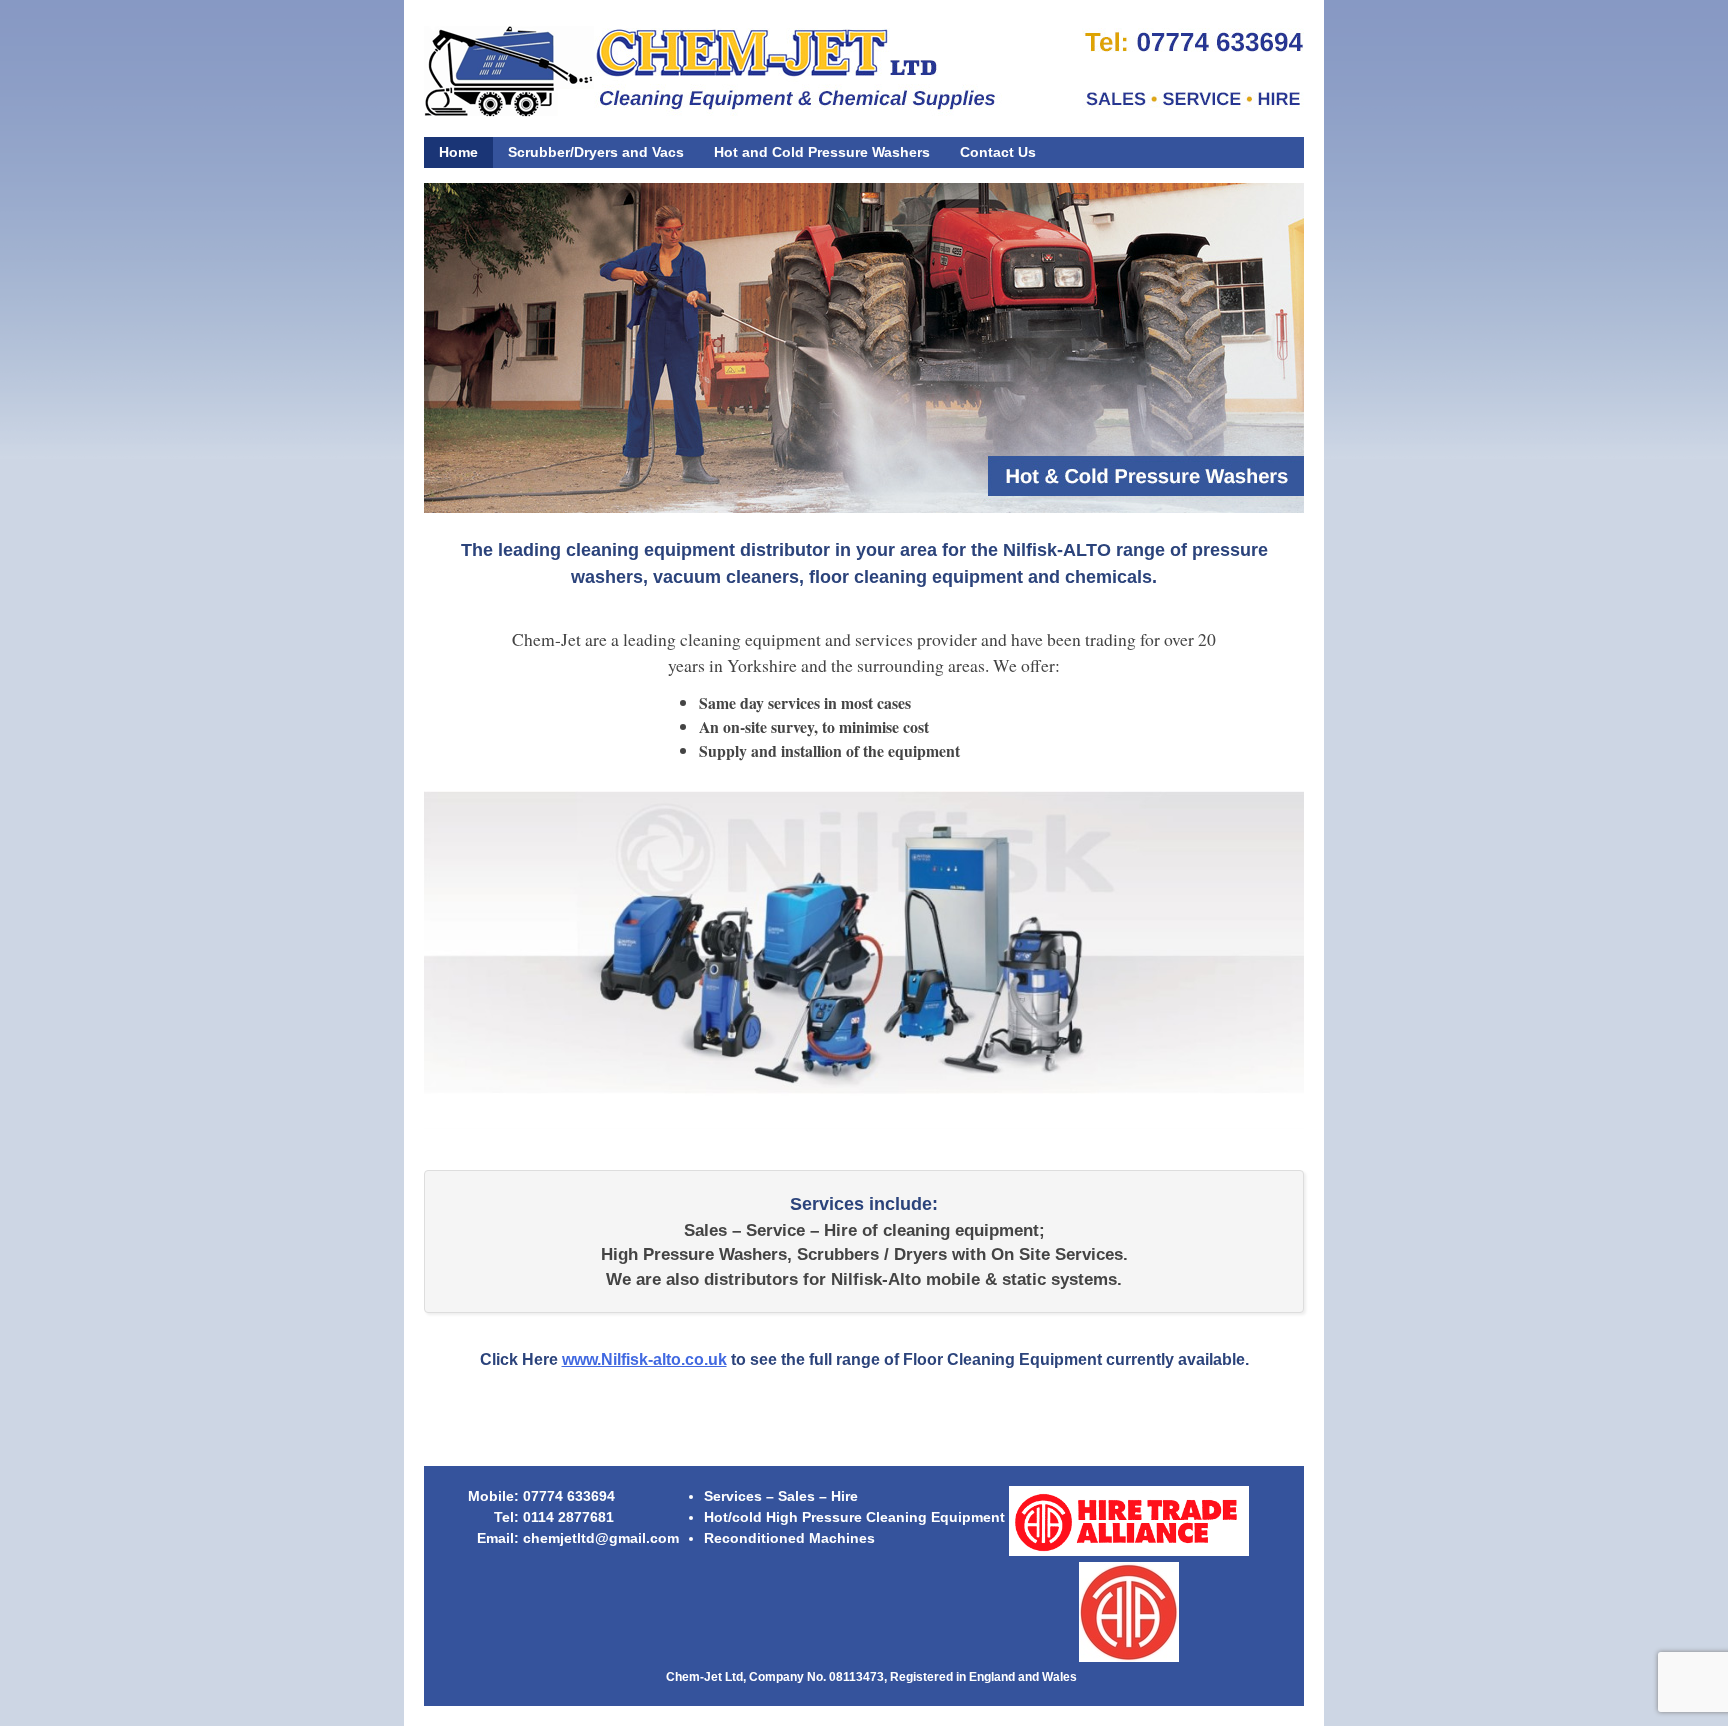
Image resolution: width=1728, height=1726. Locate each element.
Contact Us (998, 152)
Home (458, 152)
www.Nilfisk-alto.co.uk (644, 1359)
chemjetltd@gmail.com (601, 1538)
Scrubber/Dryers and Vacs (596, 152)
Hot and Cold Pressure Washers (822, 152)
